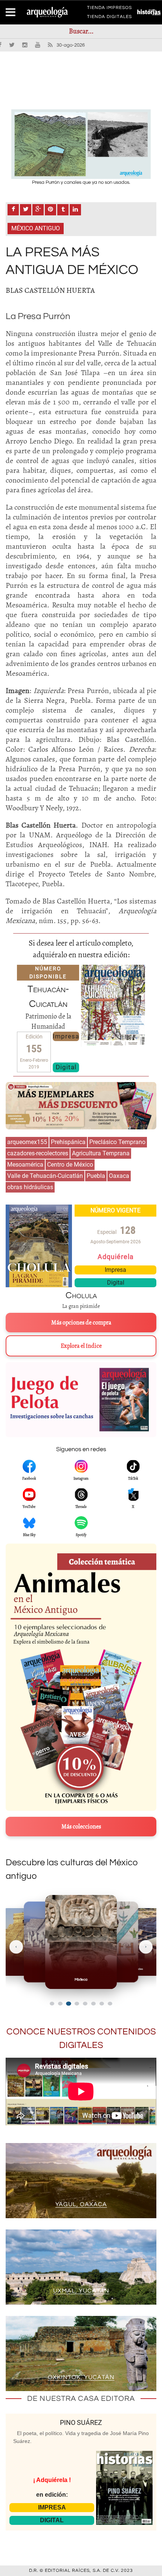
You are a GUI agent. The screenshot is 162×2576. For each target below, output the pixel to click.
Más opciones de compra (81, 1323)
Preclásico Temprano (117, 1142)
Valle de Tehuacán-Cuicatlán (45, 1176)
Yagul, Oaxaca (81, 2204)
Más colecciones (81, 1827)
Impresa (66, 1036)
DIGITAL (52, 2520)
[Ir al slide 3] (68, 2003)
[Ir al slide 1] (52, 2004)
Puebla (96, 1176)
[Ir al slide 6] (93, 2004)
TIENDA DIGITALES (109, 18)
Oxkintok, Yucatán (81, 2377)
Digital (66, 1067)
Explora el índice (81, 1346)
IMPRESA (52, 2507)
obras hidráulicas (30, 1187)
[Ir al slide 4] (77, 2004)
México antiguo (36, 228)
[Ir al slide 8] (110, 2004)
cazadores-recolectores (38, 1153)
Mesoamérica (25, 1165)
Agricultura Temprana (101, 1153)
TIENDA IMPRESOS (109, 9)
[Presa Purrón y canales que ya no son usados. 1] (81, 144)
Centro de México (70, 1165)
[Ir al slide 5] (85, 2004)
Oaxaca (119, 1176)
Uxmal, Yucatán (81, 2291)
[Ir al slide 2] (60, 2004)
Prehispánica (68, 1142)
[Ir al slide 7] (102, 2004)
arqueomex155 (27, 1142)
